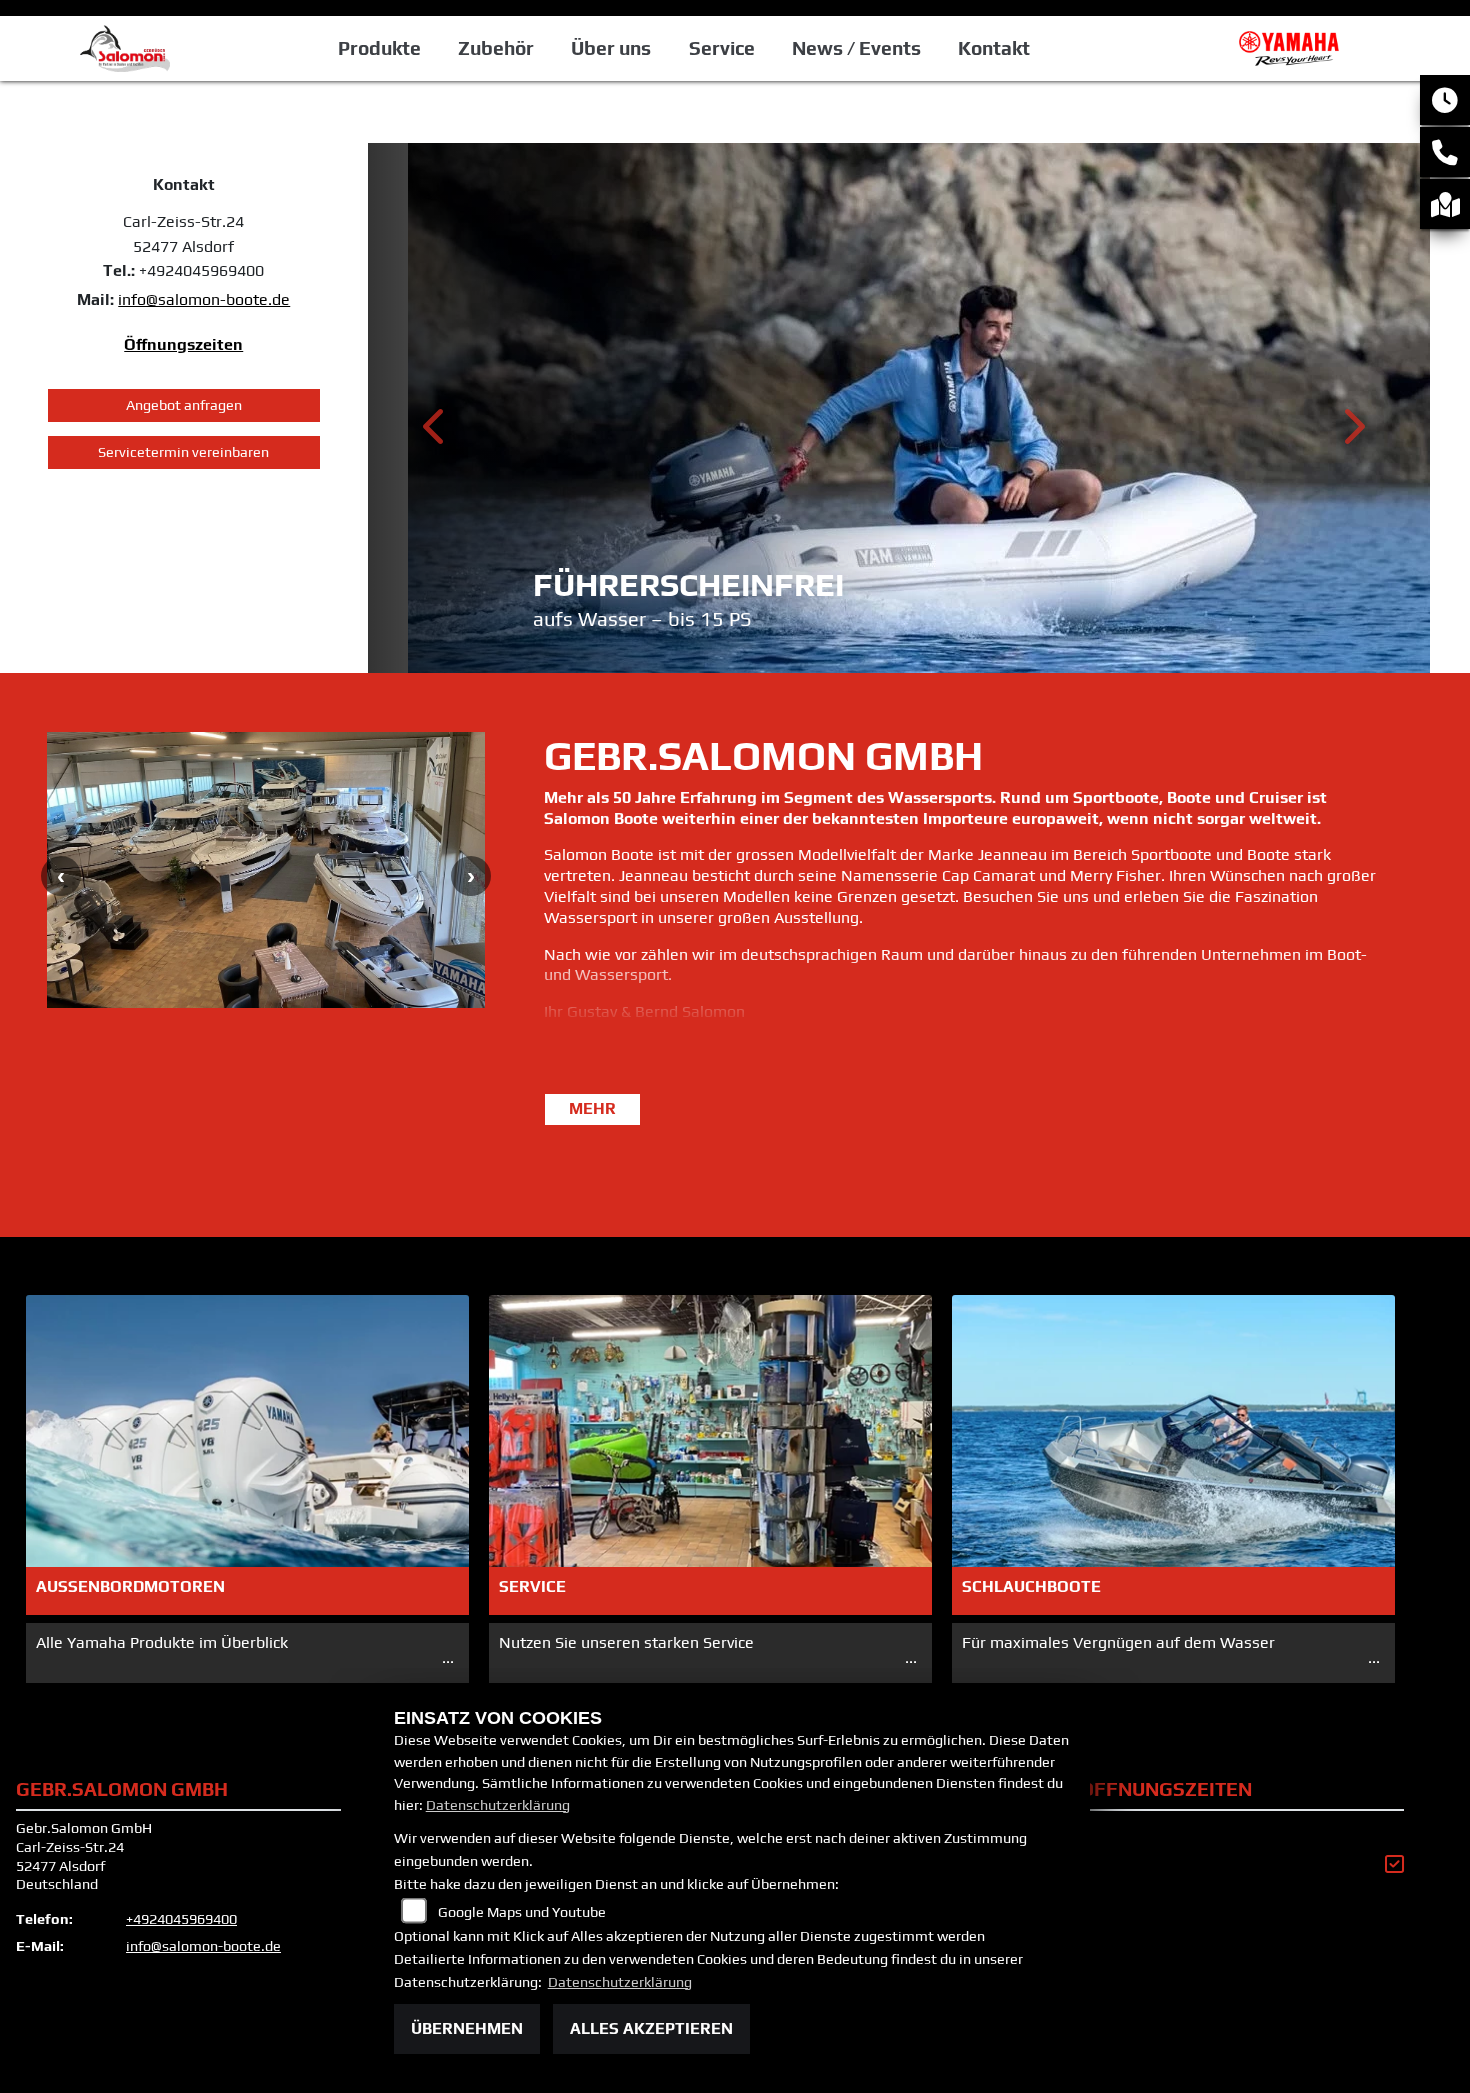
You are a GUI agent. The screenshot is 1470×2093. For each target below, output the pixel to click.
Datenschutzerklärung (498, 1805)
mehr (592, 1108)
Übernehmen (467, 2028)
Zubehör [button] (496, 48)
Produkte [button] (379, 48)
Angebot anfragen (184, 405)
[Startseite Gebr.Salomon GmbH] (1294, 46)
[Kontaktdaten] (1445, 152)
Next (1352, 433)
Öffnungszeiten (183, 344)
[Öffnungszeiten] (1445, 100)
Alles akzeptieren (651, 2028)
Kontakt (994, 48)
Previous (435, 433)
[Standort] (1445, 204)
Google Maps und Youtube (522, 1912)
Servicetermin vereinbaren (183, 452)
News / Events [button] (856, 48)
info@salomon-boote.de (204, 299)
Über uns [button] (611, 48)
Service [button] (722, 48)
